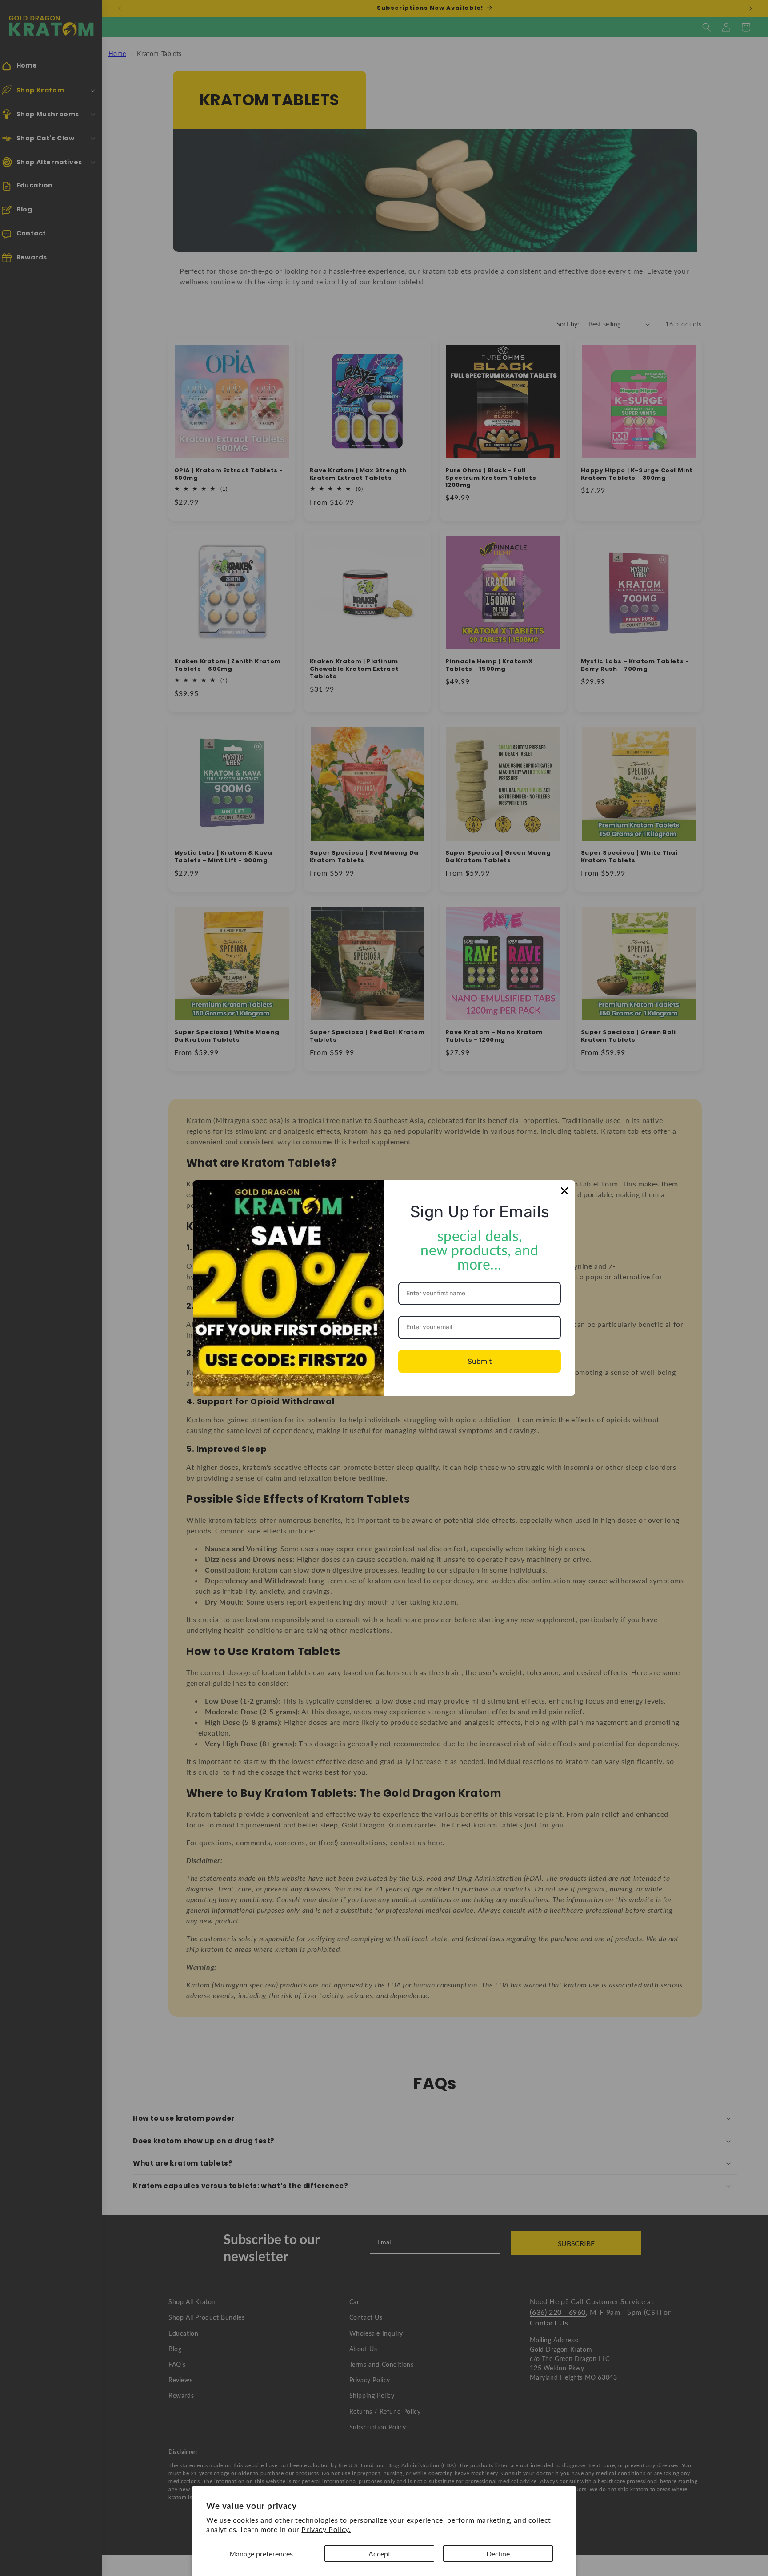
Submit (480, 1361)
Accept (380, 2554)
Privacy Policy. (326, 2529)
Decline (498, 2554)
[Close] (564, 1191)
